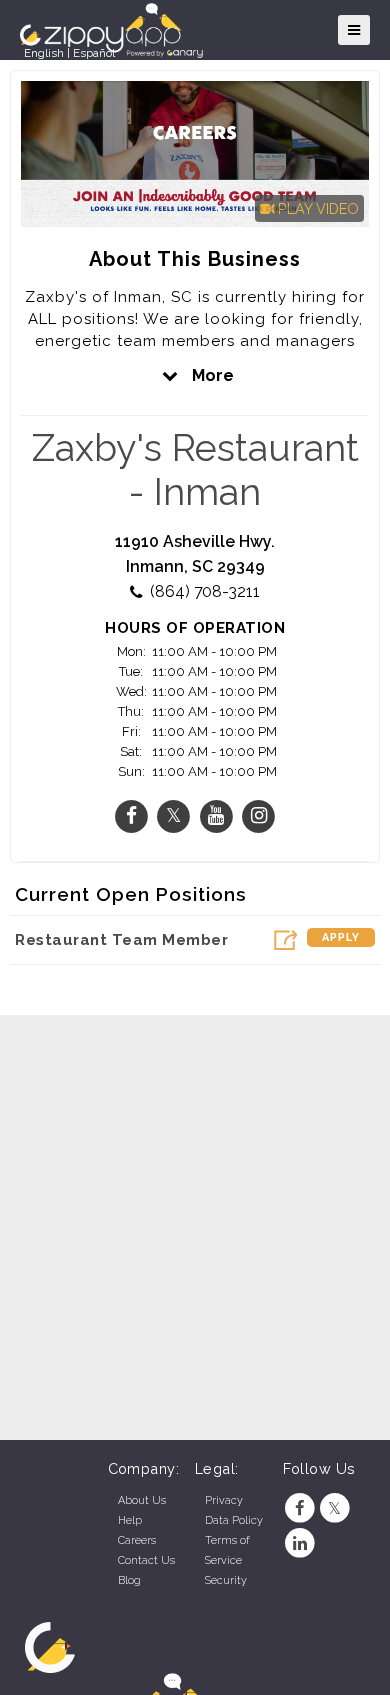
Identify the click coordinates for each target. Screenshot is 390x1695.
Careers (137, 1540)
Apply (341, 937)
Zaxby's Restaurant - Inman (195, 470)
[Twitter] (334, 1508)
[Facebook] (300, 1508)
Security (226, 1580)
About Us (142, 1500)
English (44, 53)
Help (130, 1520)
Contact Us (146, 1560)
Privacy (224, 1500)
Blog (129, 1580)
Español (94, 53)
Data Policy (234, 1520)
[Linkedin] (300, 1543)
